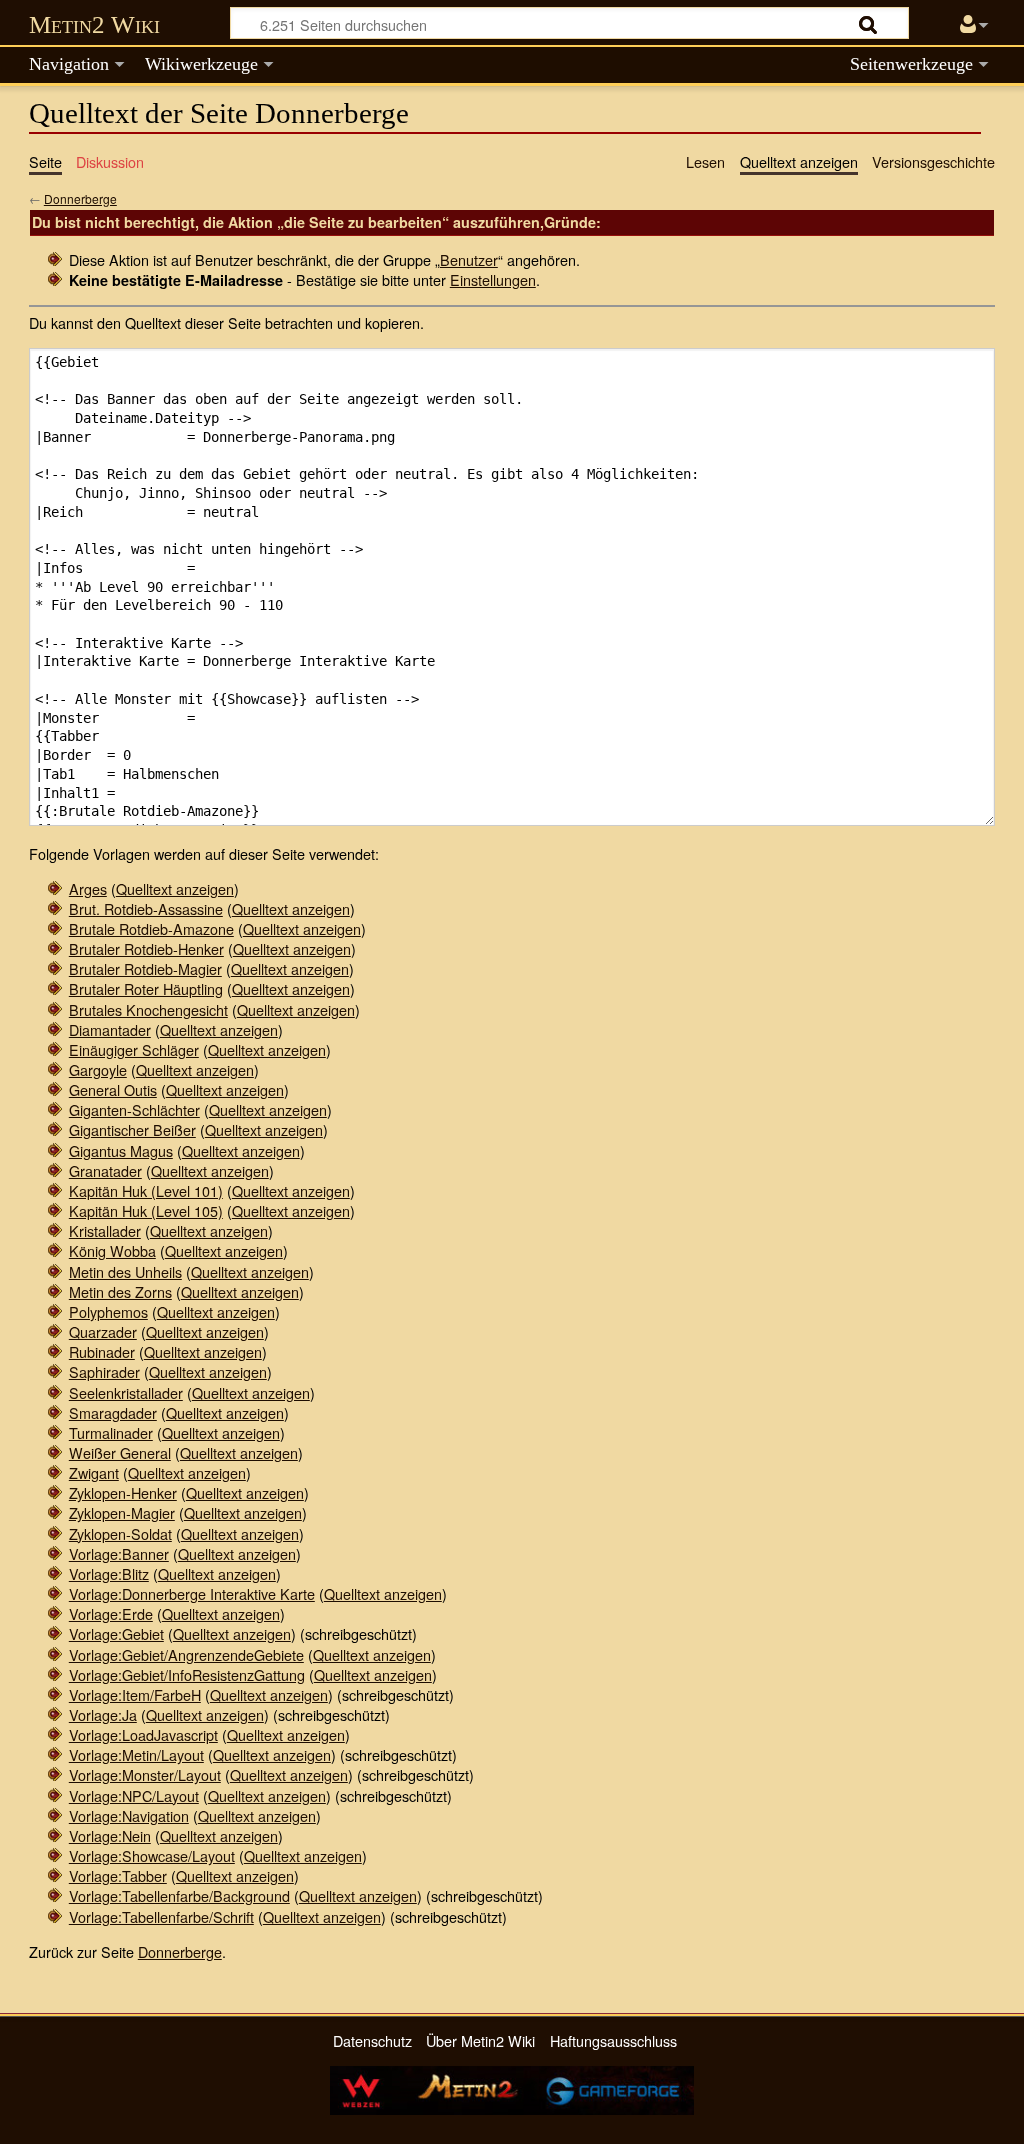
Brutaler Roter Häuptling (146, 988)
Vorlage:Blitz (109, 1573)
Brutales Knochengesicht (148, 1009)
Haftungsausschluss (613, 2040)
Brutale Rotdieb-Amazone (151, 928)
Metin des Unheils (125, 1271)
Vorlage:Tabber (118, 1875)
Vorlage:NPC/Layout (134, 1795)
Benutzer (469, 259)
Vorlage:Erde (111, 1613)
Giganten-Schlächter (134, 1109)
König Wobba (112, 1250)
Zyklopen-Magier (122, 1512)
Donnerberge (80, 198)
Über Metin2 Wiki (480, 2040)
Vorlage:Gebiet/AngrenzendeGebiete (186, 1654)
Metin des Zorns (120, 1291)
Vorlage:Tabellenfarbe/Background (179, 1895)
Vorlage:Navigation (129, 1815)
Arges (88, 888)
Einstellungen (493, 279)
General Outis (113, 1089)
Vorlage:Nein (110, 1835)
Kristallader (105, 1230)
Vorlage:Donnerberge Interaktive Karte (192, 1593)
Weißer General (120, 1452)
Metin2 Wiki (94, 24)
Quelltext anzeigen (175, 888)
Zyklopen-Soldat (120, 1533)
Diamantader (110, 1029)
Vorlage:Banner (119, 1553)
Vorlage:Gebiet (116, 1633)
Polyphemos (108, 1311)
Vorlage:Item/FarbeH (135, 1694)
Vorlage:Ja (103, 1714)
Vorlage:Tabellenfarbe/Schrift (161, 1916)
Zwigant (94, 1472)
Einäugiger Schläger (134, 1049)
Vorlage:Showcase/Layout (152, 1855)
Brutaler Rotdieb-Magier (145, 968)
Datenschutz (372, 2040)
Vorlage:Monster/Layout (145, 1774)
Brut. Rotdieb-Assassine (146, 908)
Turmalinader (111, 1432)
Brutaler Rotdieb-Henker (146, 948)
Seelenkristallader (126, 1392)
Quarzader (103, 1331)
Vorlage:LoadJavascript (143, 1734)
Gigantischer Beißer (132, 1129)
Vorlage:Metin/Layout (136, 1754)
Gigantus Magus (121, 1150)
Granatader (105, 1170)
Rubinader (102, 1351)
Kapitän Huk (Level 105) (146, 1210)
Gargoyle (98, 1069)
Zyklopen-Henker (123, 1492)
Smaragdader (113, 1412)
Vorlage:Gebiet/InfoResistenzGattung (187, 1674)
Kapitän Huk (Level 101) (146, 1190)
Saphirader (104, 1371)
